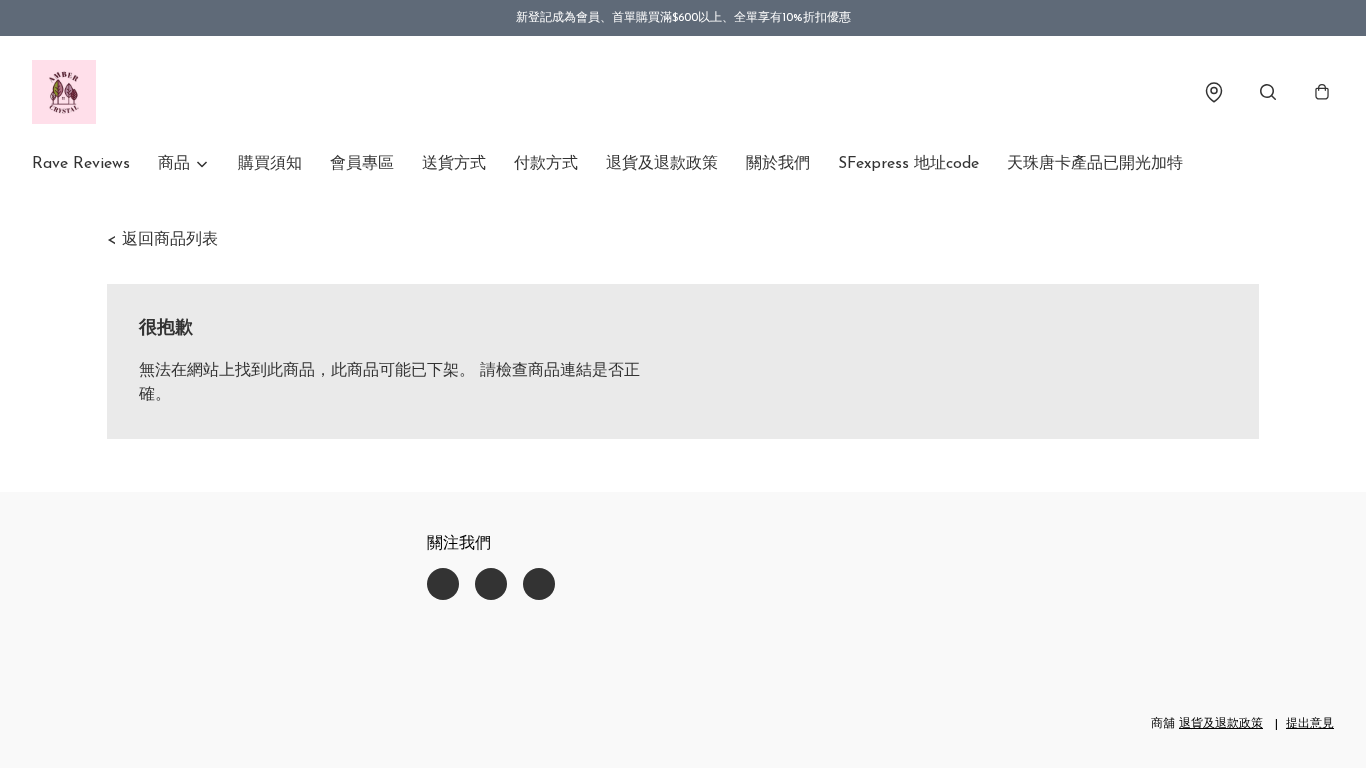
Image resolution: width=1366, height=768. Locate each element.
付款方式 (546, 164)
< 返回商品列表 (162, 240)
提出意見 (1310, 724)
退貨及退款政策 (662, 164)
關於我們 (778, 164)
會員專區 (362, 164)
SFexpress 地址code (908, 164)
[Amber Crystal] (64, 92)
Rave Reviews (81, 164)
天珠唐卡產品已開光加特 (1095, 164)
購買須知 (270, 164)
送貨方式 (454, 164)
